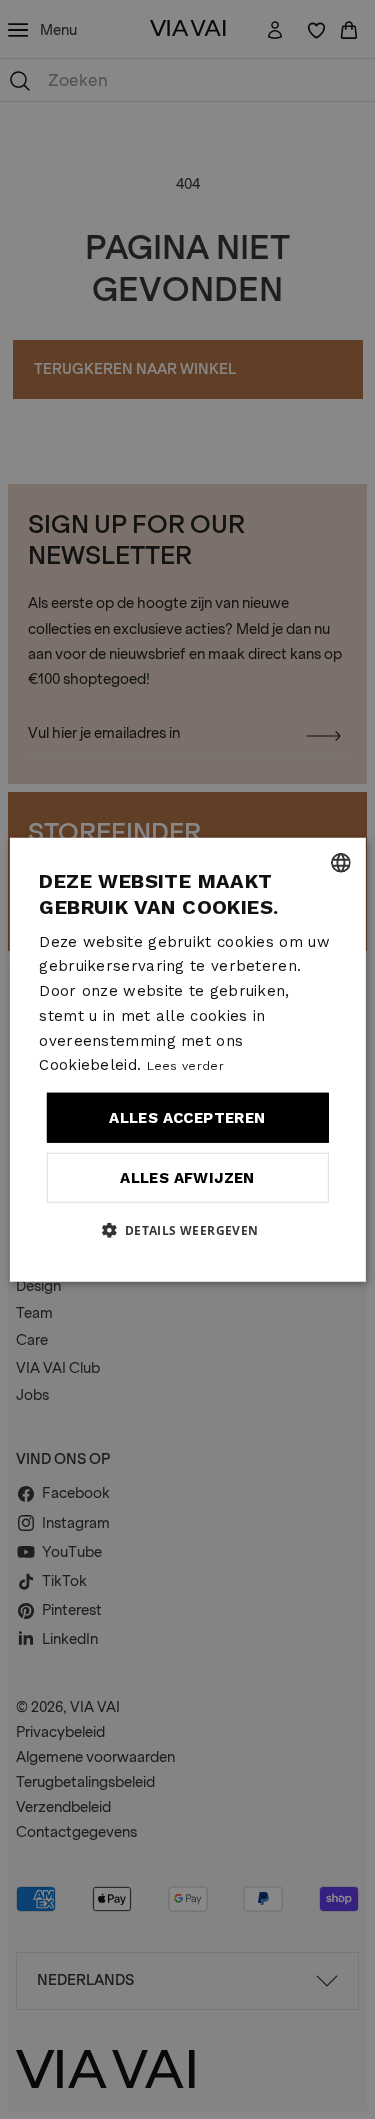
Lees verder (185, 1066)
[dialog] (187, 1059)
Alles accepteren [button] (187, 1118)
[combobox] (341, 862)
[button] (187, 1230)
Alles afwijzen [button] (187, 1177)
